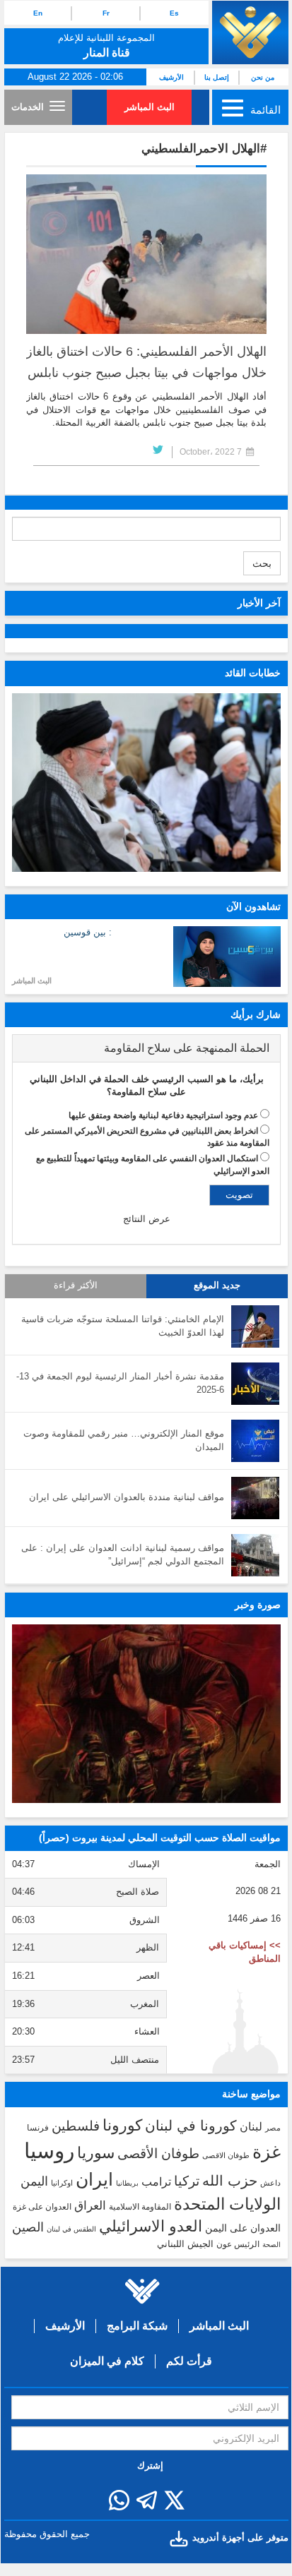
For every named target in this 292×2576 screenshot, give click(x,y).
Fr (106, 13)
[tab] (146, 1048)
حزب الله (230, 2181)
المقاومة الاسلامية (140, 2207)
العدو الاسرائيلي (151, 2226)
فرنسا (38, 2128)
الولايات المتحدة (227, 2204)
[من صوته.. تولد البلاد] (146, 1714)
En (38, 13)
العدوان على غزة (42, 2207)
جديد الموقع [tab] (217, 1286)
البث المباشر (150, 107)
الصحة (271, 2245)
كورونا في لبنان (191, 2126)
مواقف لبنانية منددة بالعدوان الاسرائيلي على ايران (127, 1497)
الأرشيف (171, 77)
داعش (270, 2183)
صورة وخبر (258, 1605)
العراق (90, 2205)
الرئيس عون (238, 2244)
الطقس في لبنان (71, 2229)
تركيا (187, 2181)
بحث (262, 563)
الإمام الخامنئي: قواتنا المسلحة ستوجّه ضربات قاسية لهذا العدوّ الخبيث (123, 1326)
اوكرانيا (62, 2183)
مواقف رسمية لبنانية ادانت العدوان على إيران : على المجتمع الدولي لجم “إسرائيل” (123, 1554)
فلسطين (76, 2126)
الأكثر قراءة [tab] (76, 1286)
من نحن (263, 77)
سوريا (96, 2153)
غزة (267, 2152)
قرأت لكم (189, 2361)
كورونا (122, 2125)
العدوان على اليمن (243, 2228)
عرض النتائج (147, 1219)
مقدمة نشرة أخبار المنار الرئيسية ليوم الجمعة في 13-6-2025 (120, 1383)
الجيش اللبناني (185, 2244)
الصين (28, 2227)
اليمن (34, 2181)
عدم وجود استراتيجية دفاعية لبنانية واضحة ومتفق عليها (163, 1115)
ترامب (156, 2181)
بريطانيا (127, 2183)
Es (174, 13)
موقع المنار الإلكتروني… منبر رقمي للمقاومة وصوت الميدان (124, 1440)
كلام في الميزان (107, 2361)
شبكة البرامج (137, 2326)
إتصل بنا (217, 77)
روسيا (49, 2151)
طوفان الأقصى (158, 2153)
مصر (273, 2128)
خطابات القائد (253, 673)
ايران (94, 2179)
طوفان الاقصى (226, 2155)
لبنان (251, 2126)
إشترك (150, 2466)
